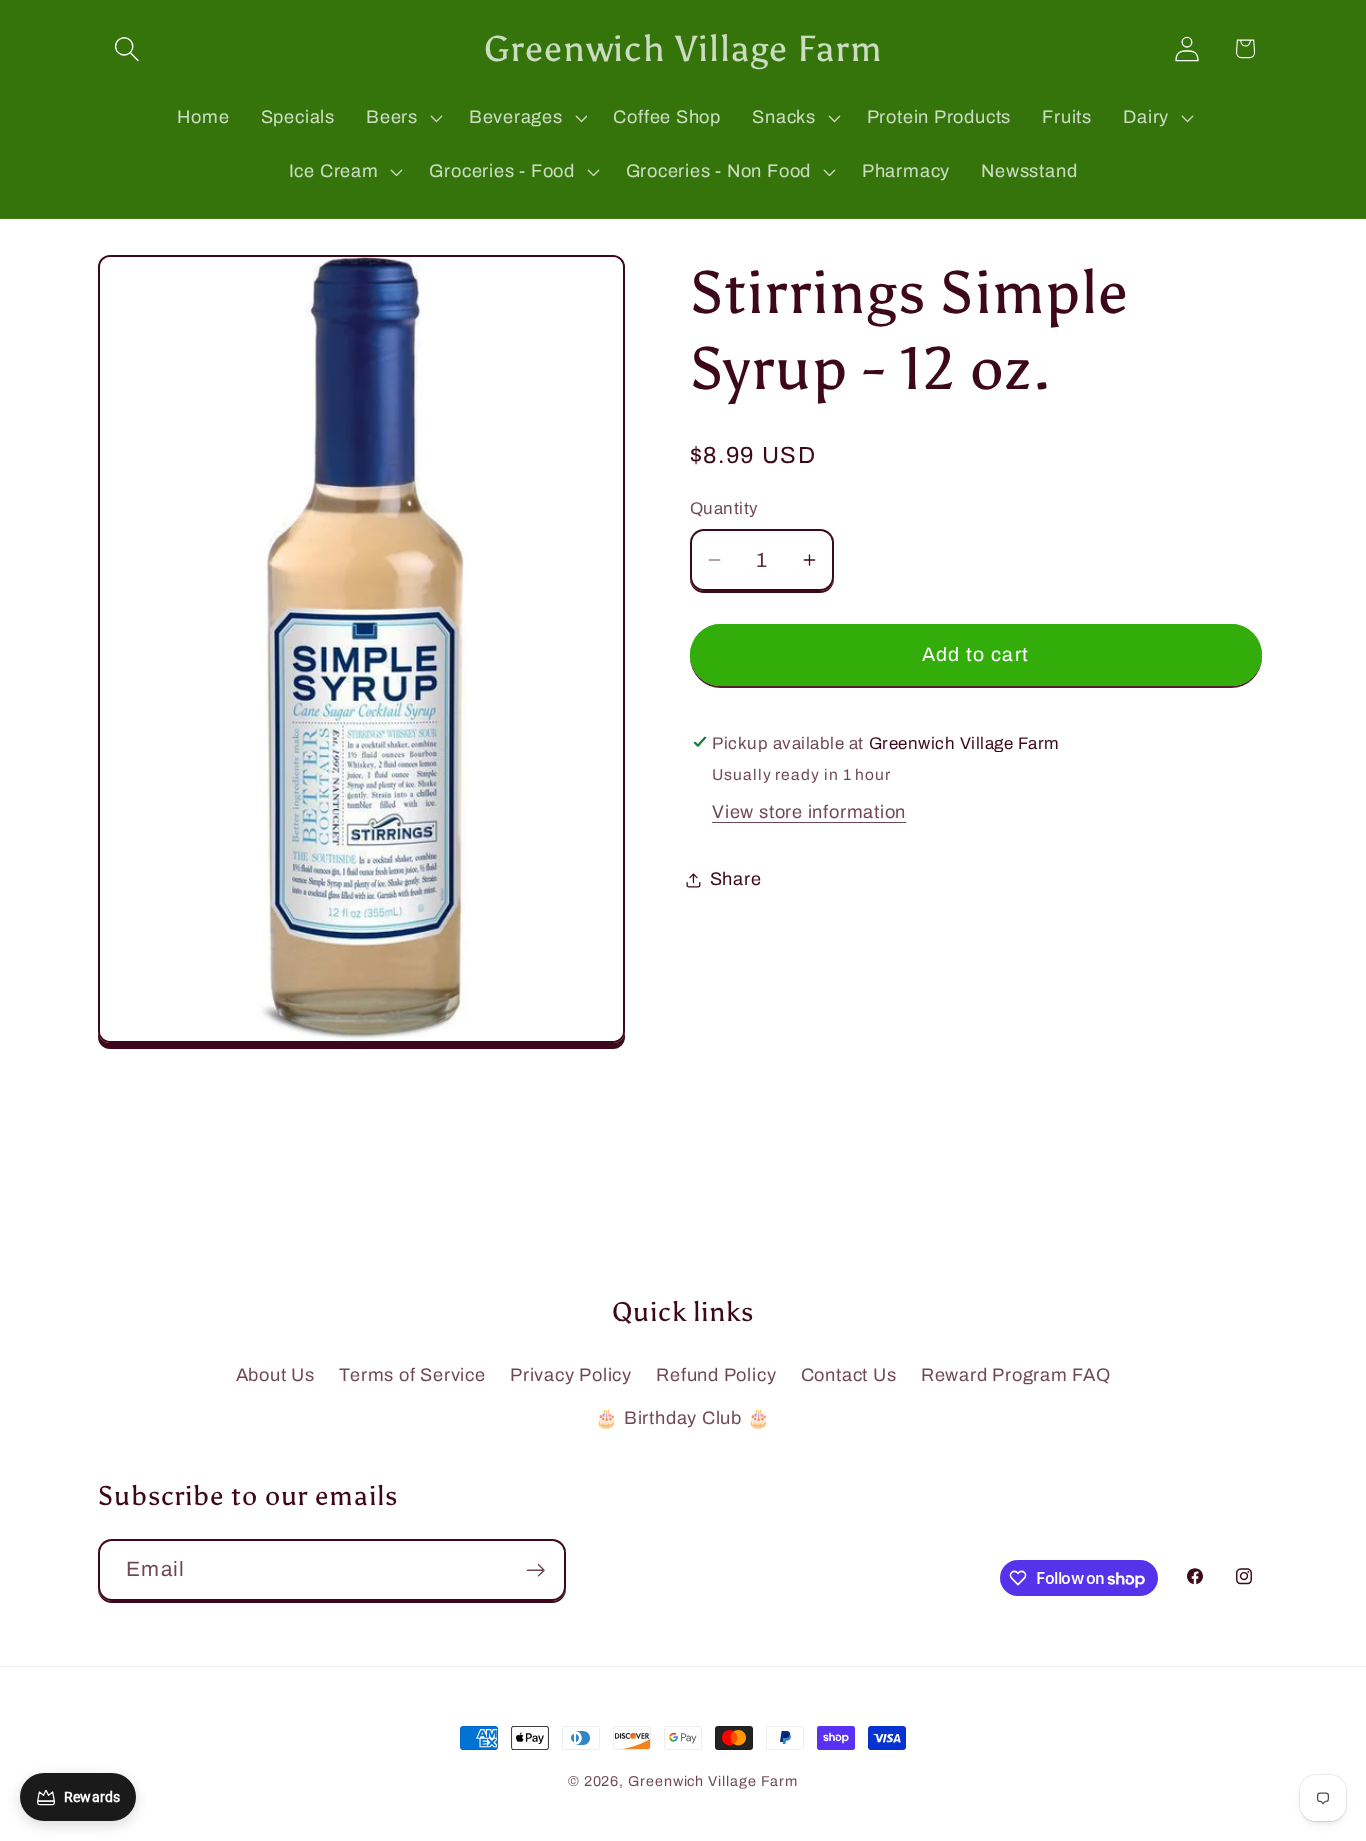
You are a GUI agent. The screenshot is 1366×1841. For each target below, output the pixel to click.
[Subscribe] (535, 1570)
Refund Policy (716, 1375)
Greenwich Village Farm (713, 1781)
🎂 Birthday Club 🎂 (682, 1418)
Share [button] (736, 879)
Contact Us (849, 1375)
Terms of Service (412, 1375)
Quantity (724, 508)
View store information (809, 811)
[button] (126, 48)
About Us (275, 1375)
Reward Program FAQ (1016, 1375)
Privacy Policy (571, 1375)
